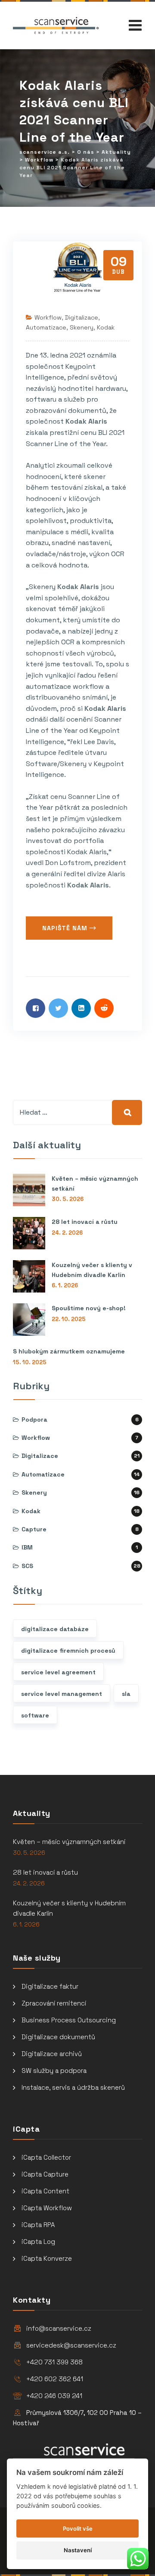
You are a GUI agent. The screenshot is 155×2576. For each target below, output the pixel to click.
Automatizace (46, 327)
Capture (34, 1529)
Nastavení (78, 2550)
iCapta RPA (38, 2225)
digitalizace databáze (55, 1629)
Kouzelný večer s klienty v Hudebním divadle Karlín (92, 1270)
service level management (62, 1694)
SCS (27, 1566)
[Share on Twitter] (58, 1008)
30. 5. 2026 (68, 1199)
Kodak (106, 327)
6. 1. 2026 (65, 1285)
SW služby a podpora (54, 2071)
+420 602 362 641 (55, 2379)
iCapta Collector (46, 2157)
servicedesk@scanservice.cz (71, 2345)
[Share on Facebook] (36, 1008)
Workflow (48, 317)
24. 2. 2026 (67, 1233)
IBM (27, 1547)
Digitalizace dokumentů (58, 2037)
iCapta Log (38, 2242)
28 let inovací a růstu (85, 1222)
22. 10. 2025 (69, 1319)
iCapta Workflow (47, 2208)
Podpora (34, 1419)
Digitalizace (82, 317)
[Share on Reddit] (104, 1008)
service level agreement (58, 1672)
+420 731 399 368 (54, 2362)
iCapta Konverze (47, 2258)
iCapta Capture (45, 2174)
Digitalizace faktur (50, 1986)
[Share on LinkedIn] (81, 1008)
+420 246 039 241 (54, 2396)
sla (126, 1694)
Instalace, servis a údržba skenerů (73, 2087)
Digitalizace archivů (52, 2054)
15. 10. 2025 (30, 1362)
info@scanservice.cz (59, 2328)
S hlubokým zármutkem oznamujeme (69, 1351)
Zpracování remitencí (54, 2003)
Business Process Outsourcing (69, 2020)
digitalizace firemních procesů (68, 1651)
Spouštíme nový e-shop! (89, 1308)
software (35, 1715)
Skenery (82, 327)
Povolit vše (78, 2528)
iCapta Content (45, 2191)
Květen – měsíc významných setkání (95, 1183)
